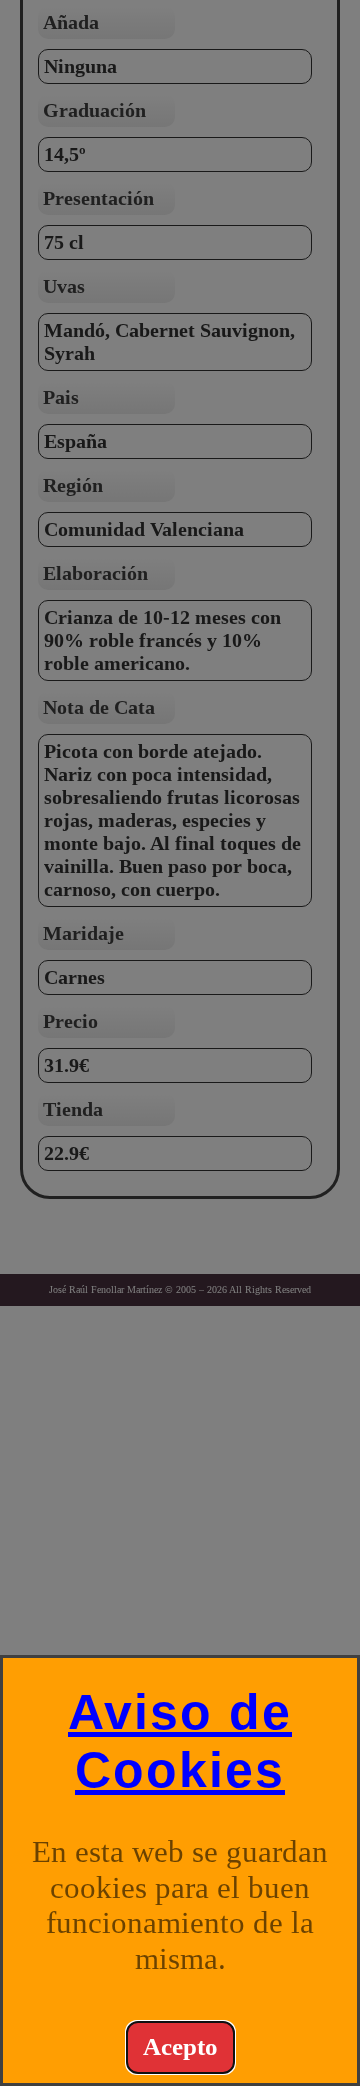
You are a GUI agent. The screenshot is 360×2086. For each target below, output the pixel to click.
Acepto (180, 2046)
